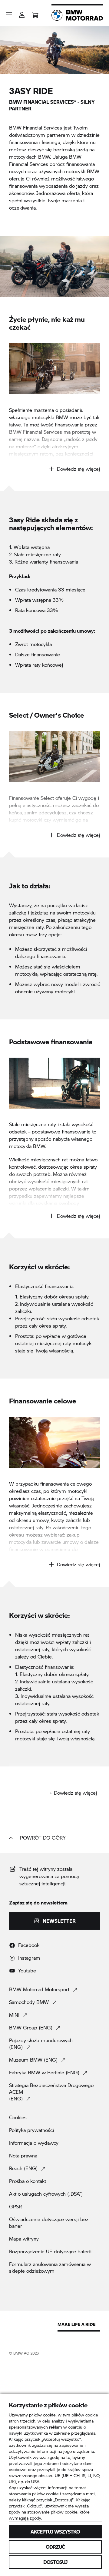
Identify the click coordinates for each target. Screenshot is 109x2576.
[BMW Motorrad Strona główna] (77, 15)
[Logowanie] (22, 13)
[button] (9, 15)
